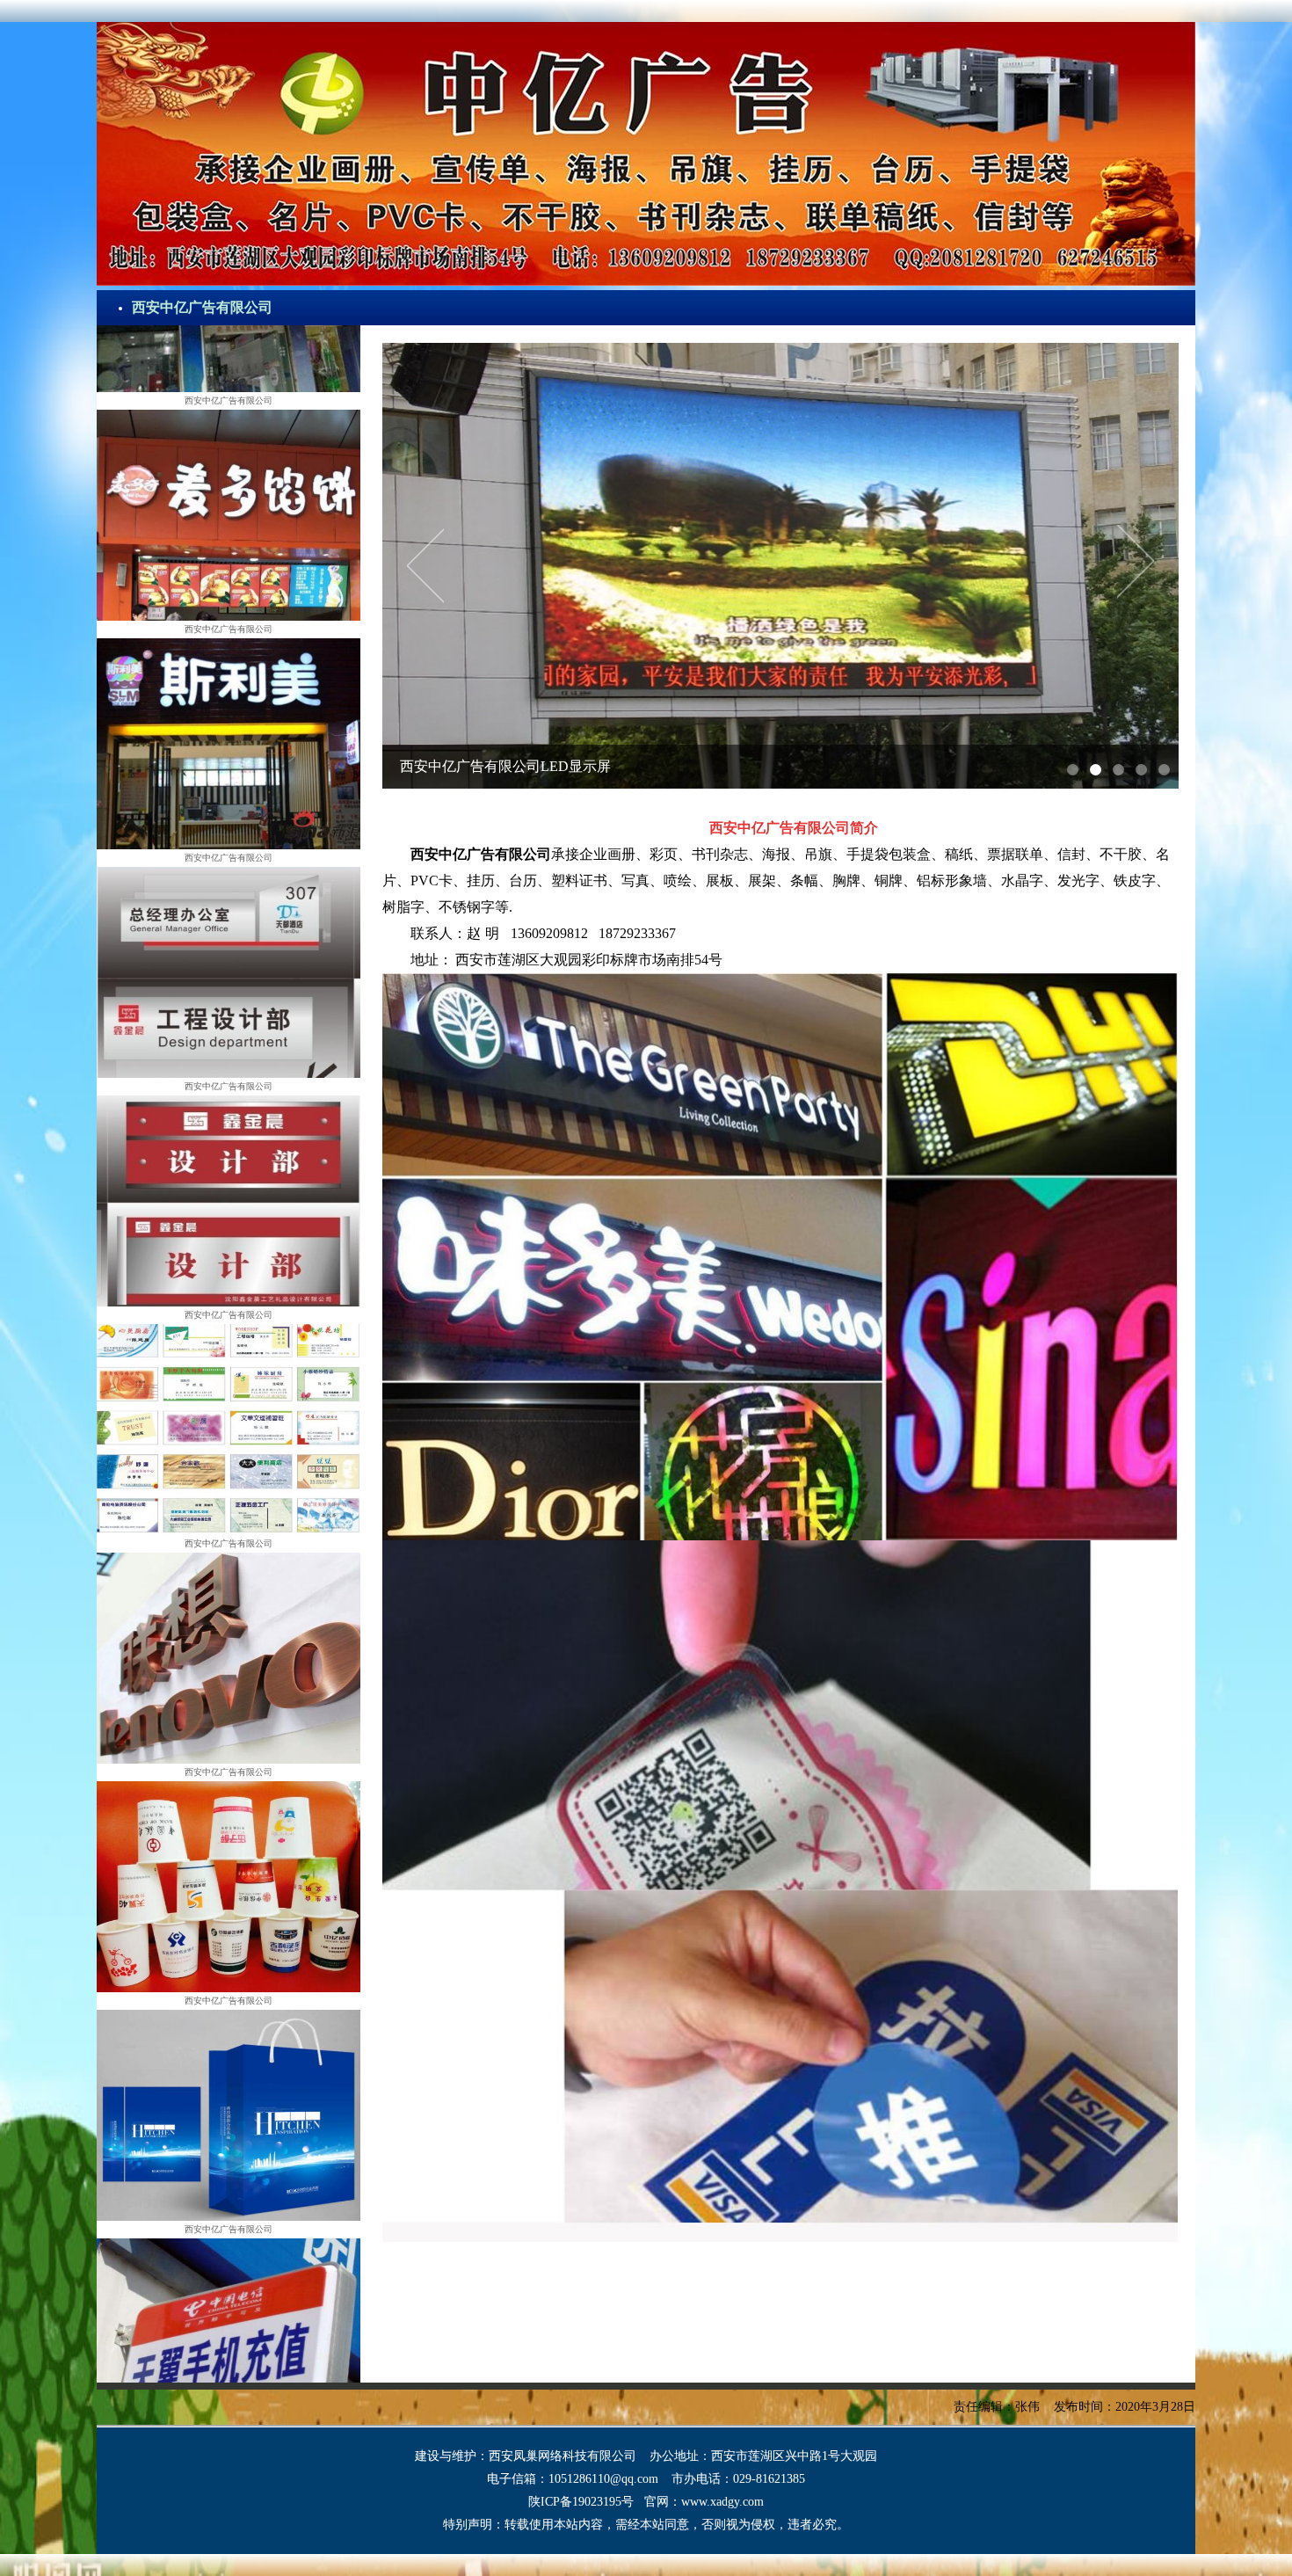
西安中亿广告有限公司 (202, 307)
